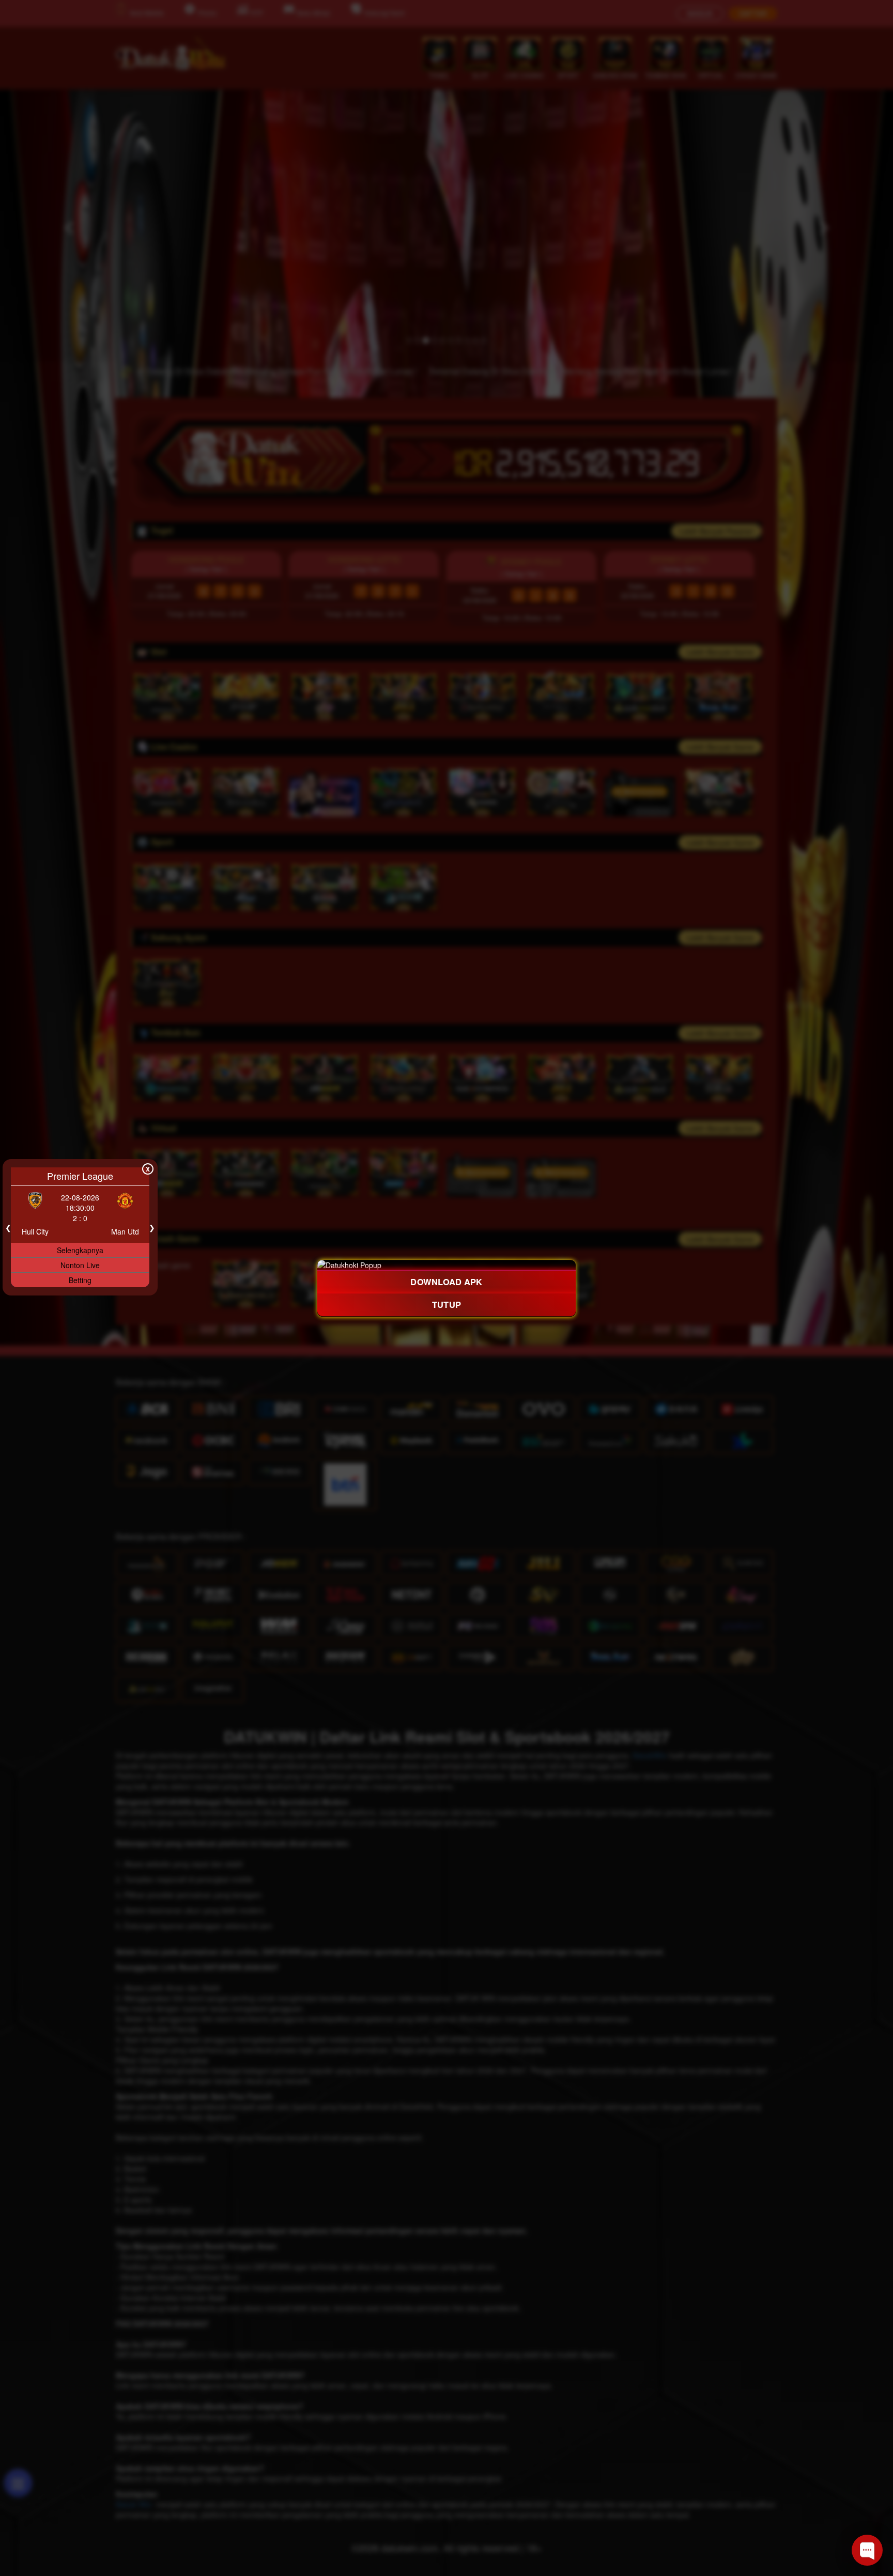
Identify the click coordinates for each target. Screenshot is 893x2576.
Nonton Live (80, 1265)
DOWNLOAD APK (447, 1281)
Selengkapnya (80, 1250)
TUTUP (446, 1305)
